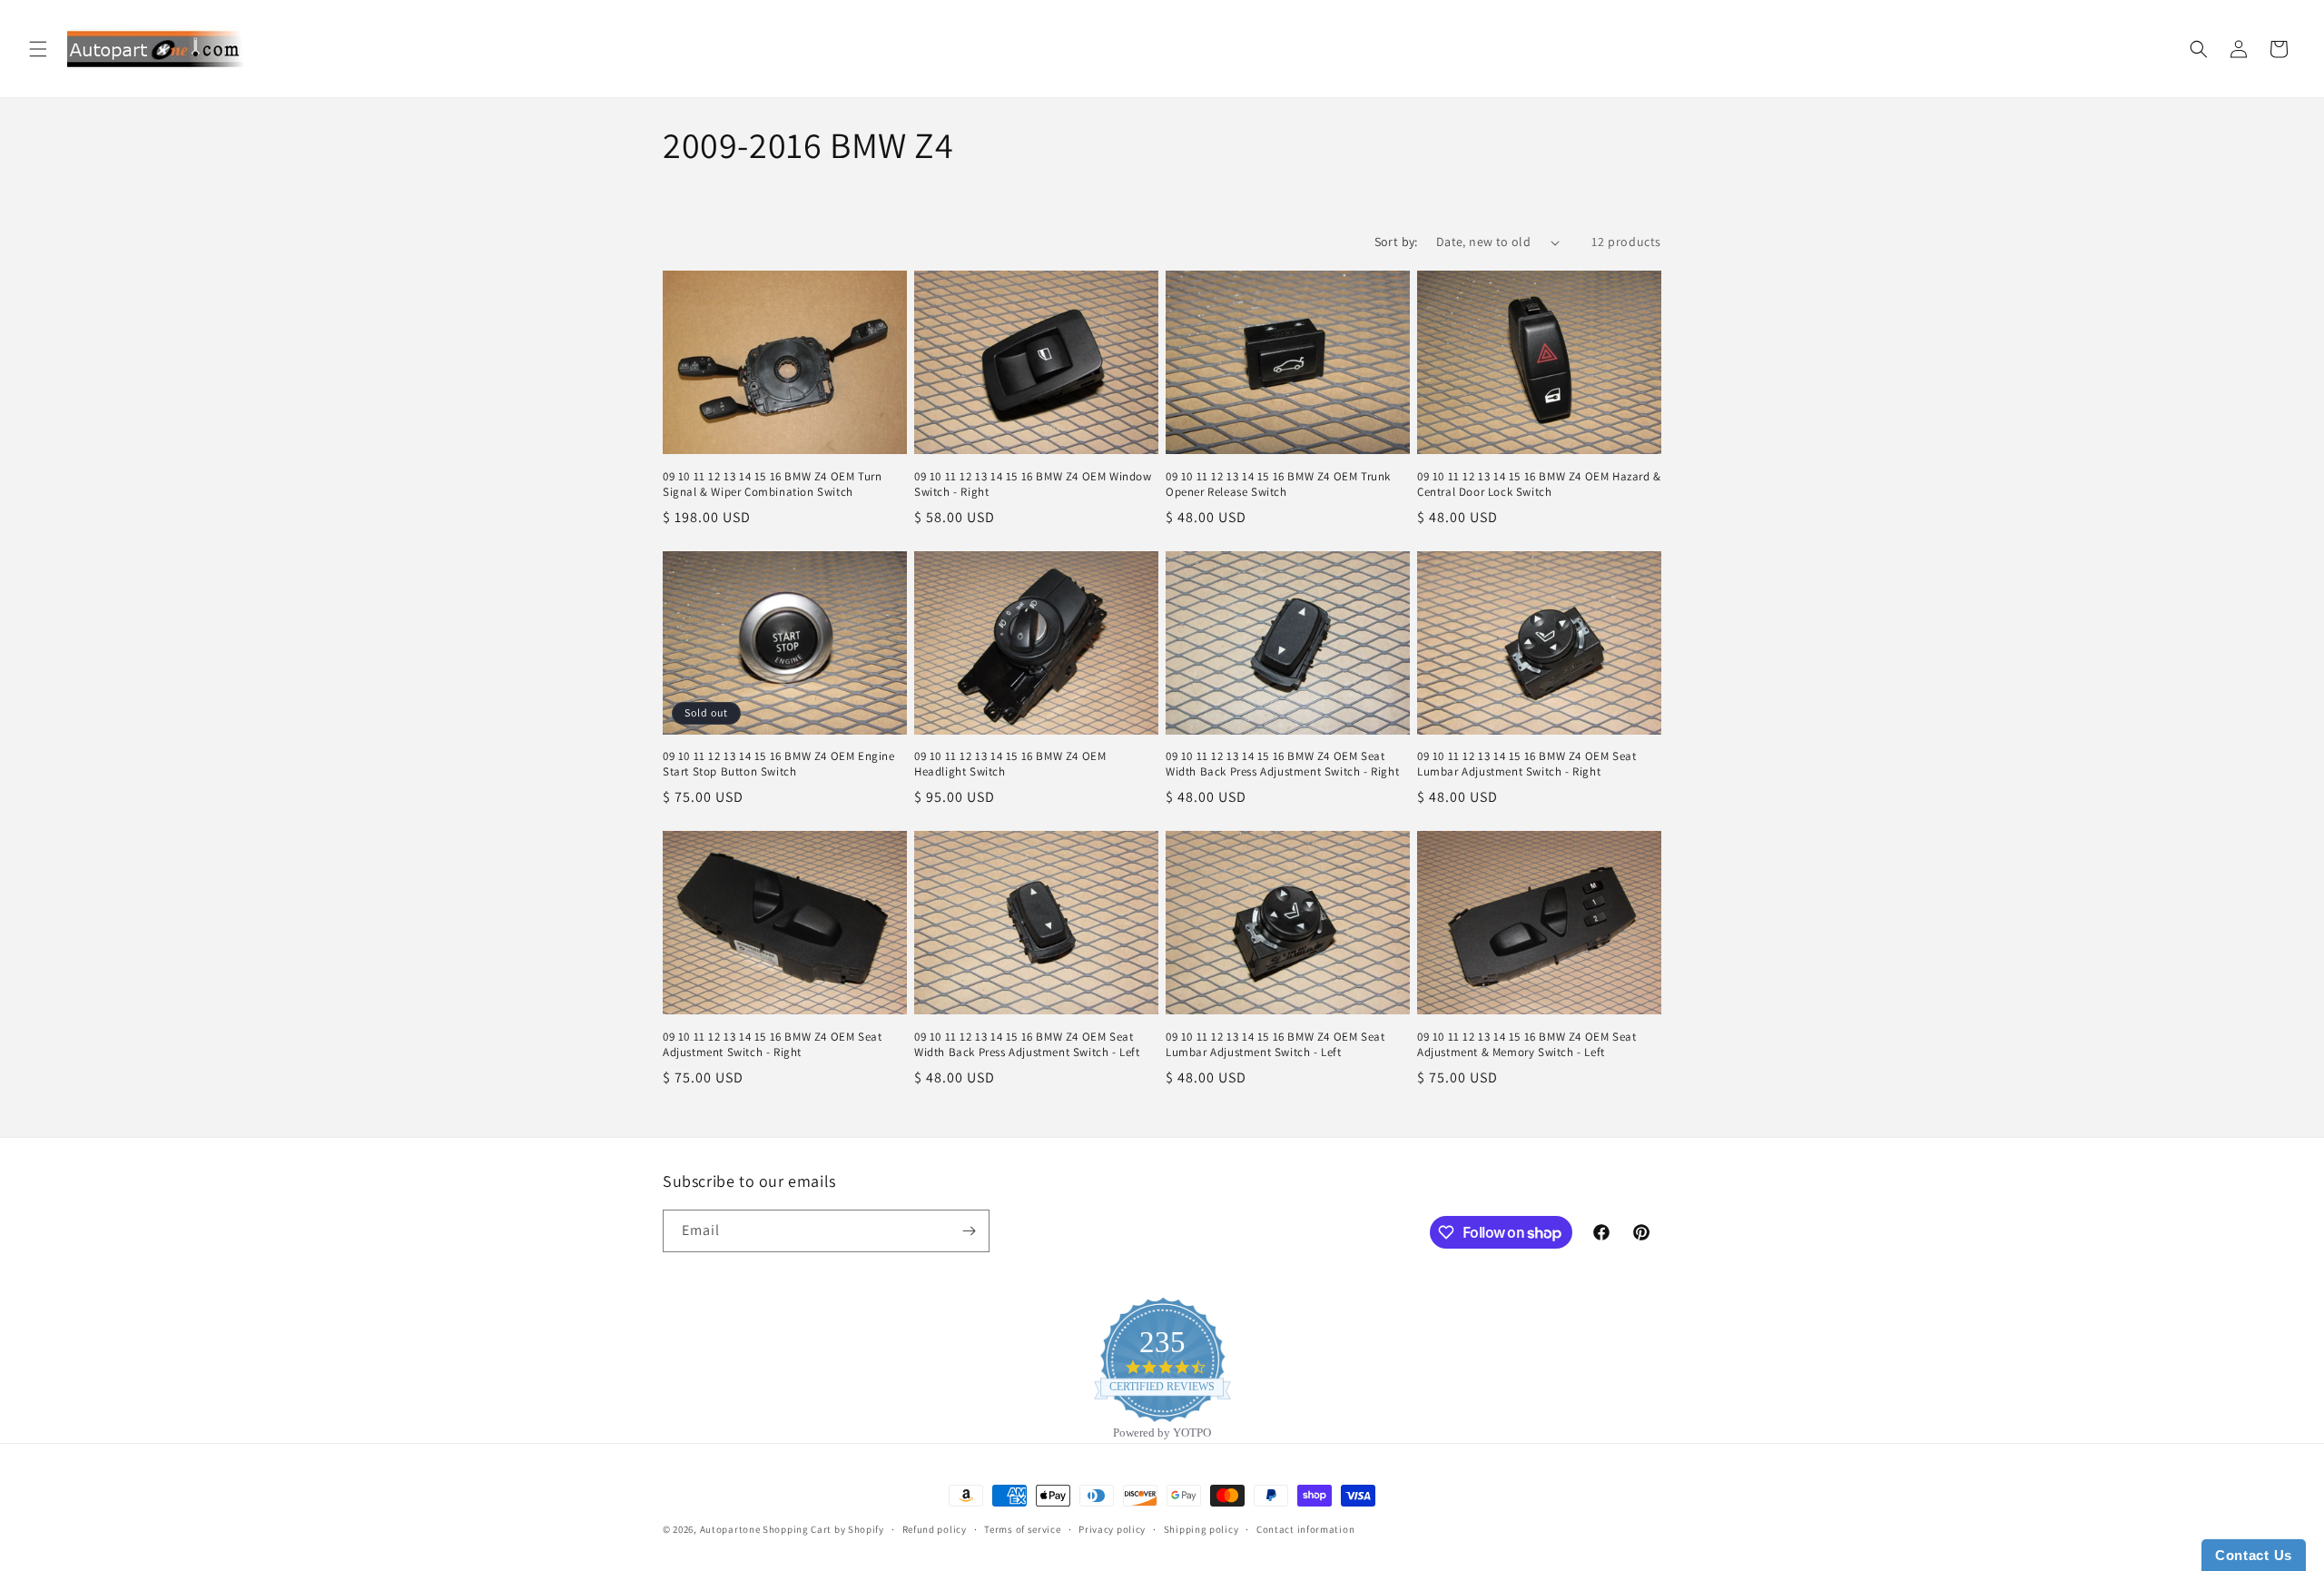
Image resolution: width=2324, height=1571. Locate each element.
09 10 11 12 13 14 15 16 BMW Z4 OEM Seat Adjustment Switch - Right (772, 1045)
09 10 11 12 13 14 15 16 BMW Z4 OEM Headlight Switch (1010, 764)
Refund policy (935, 1529)
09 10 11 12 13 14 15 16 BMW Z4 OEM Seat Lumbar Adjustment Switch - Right (1526, 764)
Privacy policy (1112, 1529)
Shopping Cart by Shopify (823, 1529)
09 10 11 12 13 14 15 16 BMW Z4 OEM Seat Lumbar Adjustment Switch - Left (1275, 1045)
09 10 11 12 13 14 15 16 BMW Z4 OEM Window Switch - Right (1033, 484)
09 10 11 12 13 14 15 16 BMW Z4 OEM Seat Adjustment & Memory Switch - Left (1526, 1045)
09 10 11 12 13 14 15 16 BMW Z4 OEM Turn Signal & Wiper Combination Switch (772, 484)
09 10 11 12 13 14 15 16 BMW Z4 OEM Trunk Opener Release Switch (1278, 484)
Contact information (1305, 1529)
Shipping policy (1201, 1529)
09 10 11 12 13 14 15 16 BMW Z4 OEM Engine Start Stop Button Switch (779, 764)
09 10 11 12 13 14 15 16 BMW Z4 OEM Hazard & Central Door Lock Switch (1539, 484)
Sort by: (1396, 242)
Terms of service (1022, 1529)
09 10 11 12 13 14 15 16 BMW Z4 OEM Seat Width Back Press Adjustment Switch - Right (1282, 764)
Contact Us (2254, 1555)
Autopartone (730, 1529)
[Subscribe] (969, 1231)
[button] (38, 49)
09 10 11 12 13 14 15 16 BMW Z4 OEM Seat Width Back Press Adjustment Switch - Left (1027, 1045)
